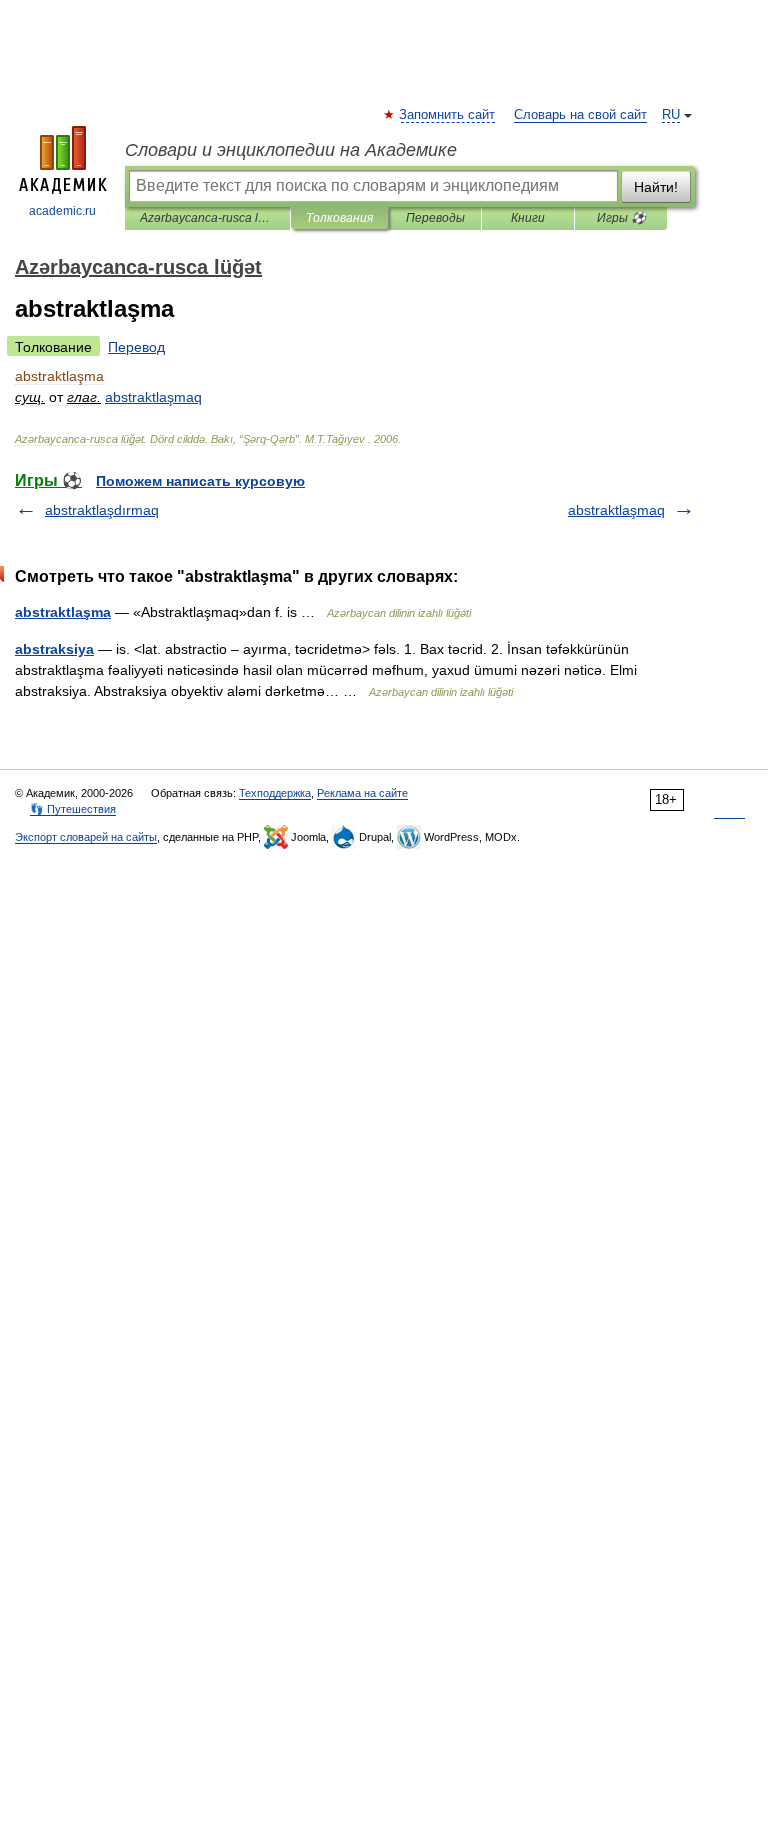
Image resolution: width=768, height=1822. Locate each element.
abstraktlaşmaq (616, 510)
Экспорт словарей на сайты (86, 837)
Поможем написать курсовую (200, 481)
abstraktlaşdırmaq (102, 510)
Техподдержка (275, 793)
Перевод (136, 347)
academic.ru (62, 211)
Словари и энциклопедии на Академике (291, 150)
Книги (528, 218)
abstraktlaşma (63, 612)
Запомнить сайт (448, 115)
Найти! (656, 187)
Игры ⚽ (621, 218)
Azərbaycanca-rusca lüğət (207, 218)
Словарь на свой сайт (580, 115)
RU (671, 115)
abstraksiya (54, 649)
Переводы (435, 218)
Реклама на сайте (362, 793)
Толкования (339, 218)
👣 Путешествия (73, 809)
